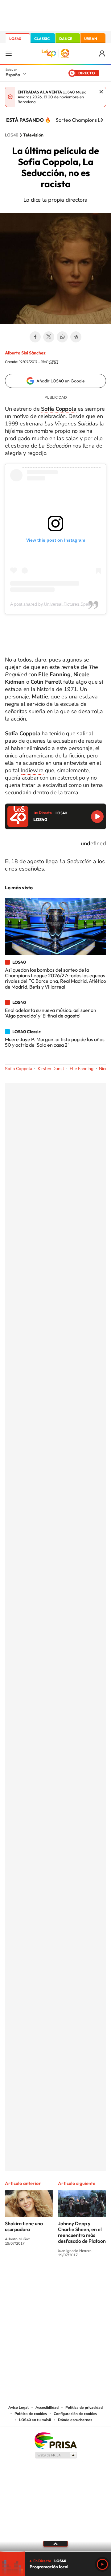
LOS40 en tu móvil (35, 2420)
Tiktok (31, 2278)
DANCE (66, 39)
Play (102, 2564)
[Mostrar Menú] (9, 53)
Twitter (49, 337)
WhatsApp (62, 337)
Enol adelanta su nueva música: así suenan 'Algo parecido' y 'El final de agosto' (51, 1013)
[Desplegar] (55, 2544)
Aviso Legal (18, 2408)
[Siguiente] (102, 120)
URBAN (91, 39)
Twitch (80, 2278)
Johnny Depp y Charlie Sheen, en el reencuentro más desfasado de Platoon (82, 2232)
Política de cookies (31, 2414)
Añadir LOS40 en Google (61, 381)
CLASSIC (42, 39)
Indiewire (32, 770)
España (13, 75)
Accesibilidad (47, 2408)
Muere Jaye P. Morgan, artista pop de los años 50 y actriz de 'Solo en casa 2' (55, 1042)
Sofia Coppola (18, 1069)
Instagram (18, 2278)
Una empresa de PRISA (55, 2440)
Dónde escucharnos (75, 2420)
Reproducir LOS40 (97, 817)
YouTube (43, 2278)
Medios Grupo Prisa (56, 2455)
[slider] (55, 2552)
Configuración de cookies (75, 2414)
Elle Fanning (82, 1069)
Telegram (76, 337)
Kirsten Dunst (51, 1069)
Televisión (33, 135)
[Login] (103, 54)
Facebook (35, 337)
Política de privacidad (84, 2408)
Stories (92, 2278)
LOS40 (15, 39)
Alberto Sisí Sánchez (25, 353)
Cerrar (101, 92)
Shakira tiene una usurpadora (24, 2226)
